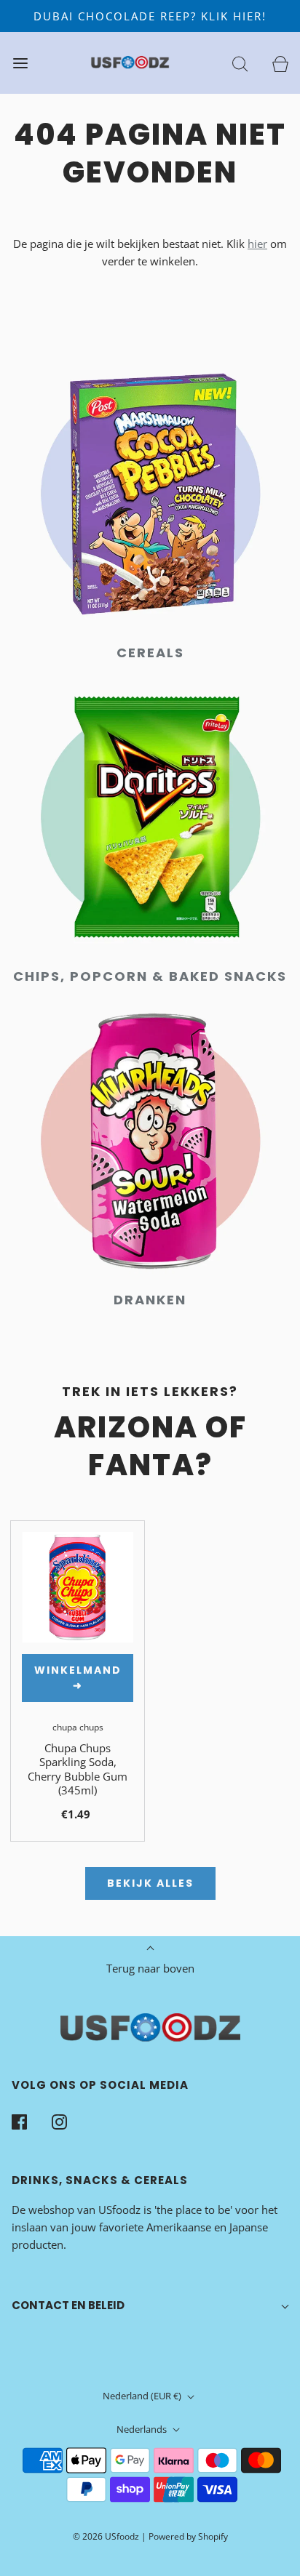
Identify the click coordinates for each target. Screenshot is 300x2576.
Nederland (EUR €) (143, 2396)
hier (257, 244)
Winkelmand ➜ (78, 1678)
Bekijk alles (150, 1883)
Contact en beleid (68, 2305)
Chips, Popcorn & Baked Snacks (150, 976)
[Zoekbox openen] (240, 63)
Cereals (150, 653)
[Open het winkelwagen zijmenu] (280, 63)
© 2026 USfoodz (106, 2536)
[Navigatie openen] (20, 63)
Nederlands (143, 2429)
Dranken (150, 1300)
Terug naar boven (150, 1968)
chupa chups (78, 1727)
